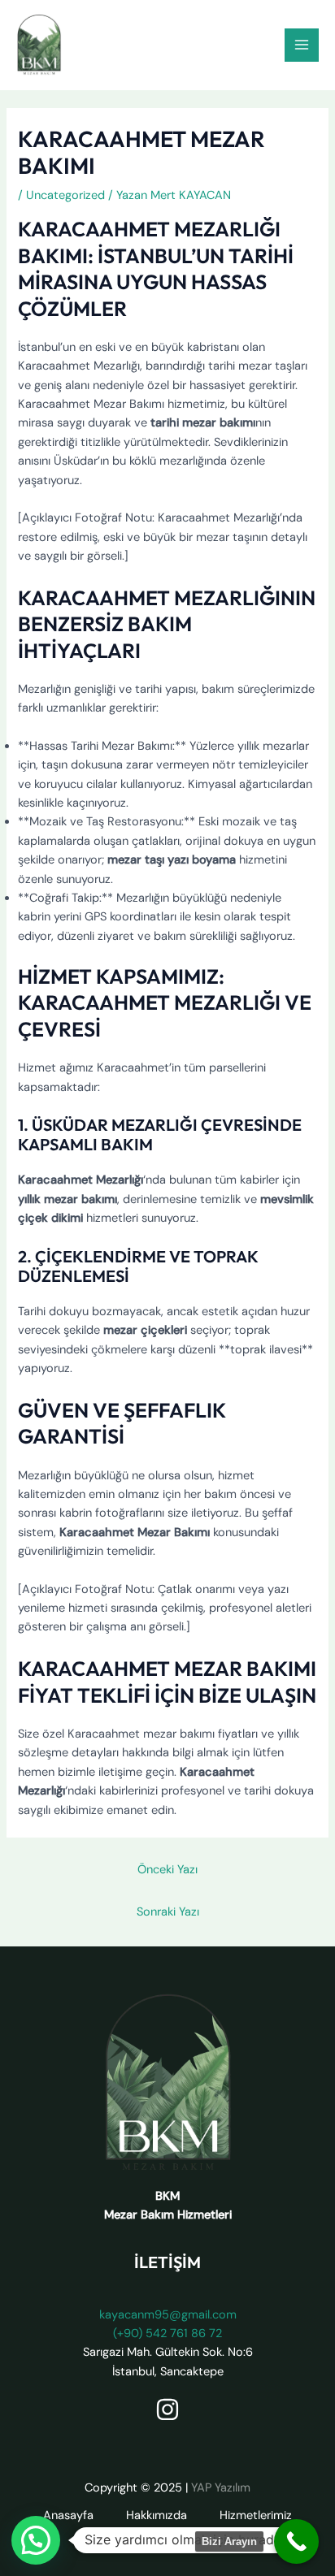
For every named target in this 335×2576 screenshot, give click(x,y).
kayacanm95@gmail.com (168, 2315)
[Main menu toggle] (302, 45)
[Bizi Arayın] (296, 2541)
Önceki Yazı (167, 1870)
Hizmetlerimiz (256, 2515)
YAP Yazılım (221, 2488)
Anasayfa (68, 2515)
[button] (36, 2540)
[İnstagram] (167, 2409)
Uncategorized (65, 195)
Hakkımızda (157, 2515)
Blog (174, 2534)
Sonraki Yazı (168, 1912)
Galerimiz (104, 2534)
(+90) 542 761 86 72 (167, 2334)
